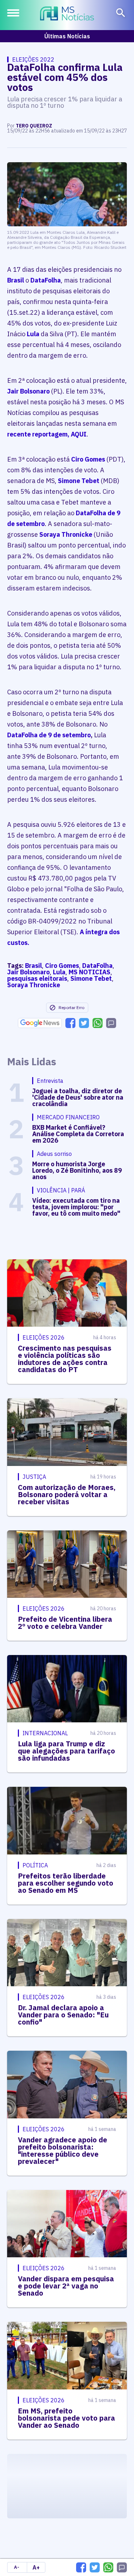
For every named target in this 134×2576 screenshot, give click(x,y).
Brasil (16, 280)
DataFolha (46, 280)
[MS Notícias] (67, 14)
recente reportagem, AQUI (47, 434)
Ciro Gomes (88, 459)
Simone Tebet (79, 481)
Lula (33, 334)
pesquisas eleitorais (37, 978)
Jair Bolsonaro (28, 391)
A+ (36, 2567)
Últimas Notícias (67, 36)
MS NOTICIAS (90, 972)
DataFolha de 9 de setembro (49, 735)
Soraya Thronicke (66, 534)
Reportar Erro (71, 1007)
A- (17, 2567)
